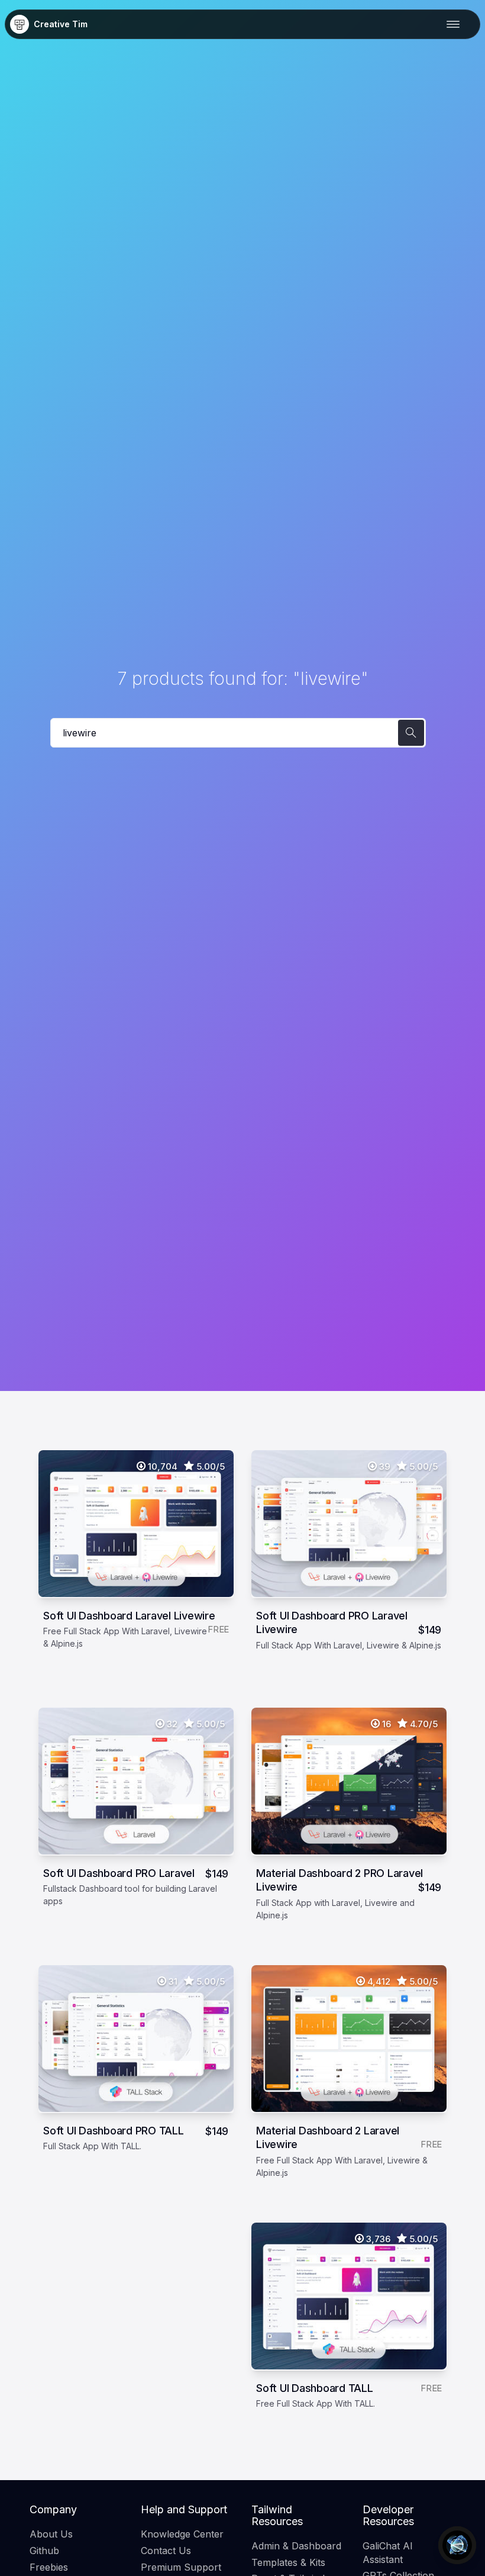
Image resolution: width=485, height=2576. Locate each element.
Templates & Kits (288, 2562)
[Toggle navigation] (456, 24)
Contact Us (166, 2551)
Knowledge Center (182, 2534)
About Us (51, 2534)
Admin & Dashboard (296, 2546)
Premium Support (181, 2567)
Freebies (49, 2567)
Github (44, 2551)
